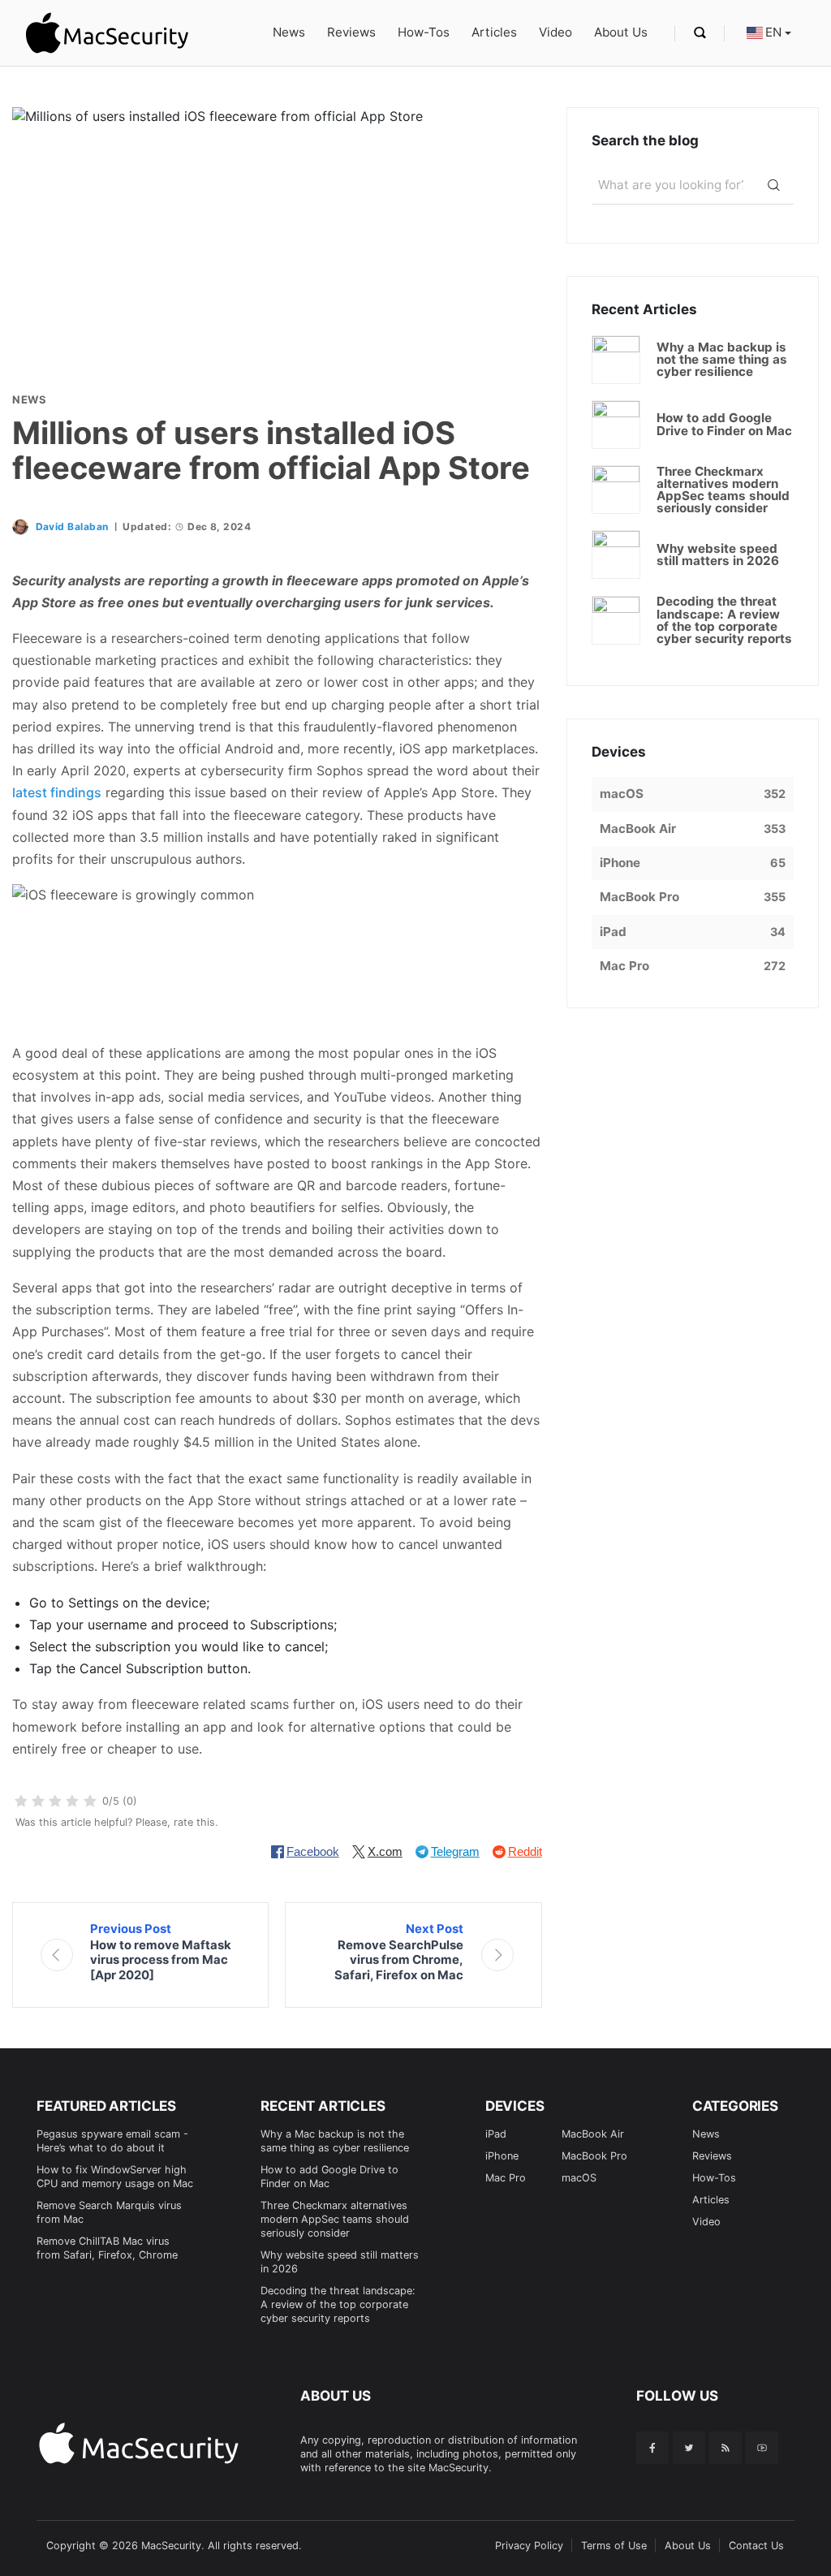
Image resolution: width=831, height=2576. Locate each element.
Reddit (525, 1851)
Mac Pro (506, 2178)
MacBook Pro (594, 2156)
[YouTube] (762, 2448)
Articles (494, 32)
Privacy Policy (529, 2546)
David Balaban (72, 526)
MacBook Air (593, 2134)
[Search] (774, 185)
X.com (385, 1851)
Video (555, 32)
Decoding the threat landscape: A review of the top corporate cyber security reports (338, 2304)
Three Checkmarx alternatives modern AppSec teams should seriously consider (335, 2219)
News (289, 32)
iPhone (502, 2156)
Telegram (455, 1851)
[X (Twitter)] (689, 2448)
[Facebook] (652, 2448)
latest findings (57, 792)
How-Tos (424, 32)
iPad (496, 2134)
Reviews (351, 32)
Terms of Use (614, 2546)
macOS (579, 2178)
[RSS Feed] (726, 2448)
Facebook (313, 1851)
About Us (621, 32)
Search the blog (645, 140)
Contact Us (756, 2546)
